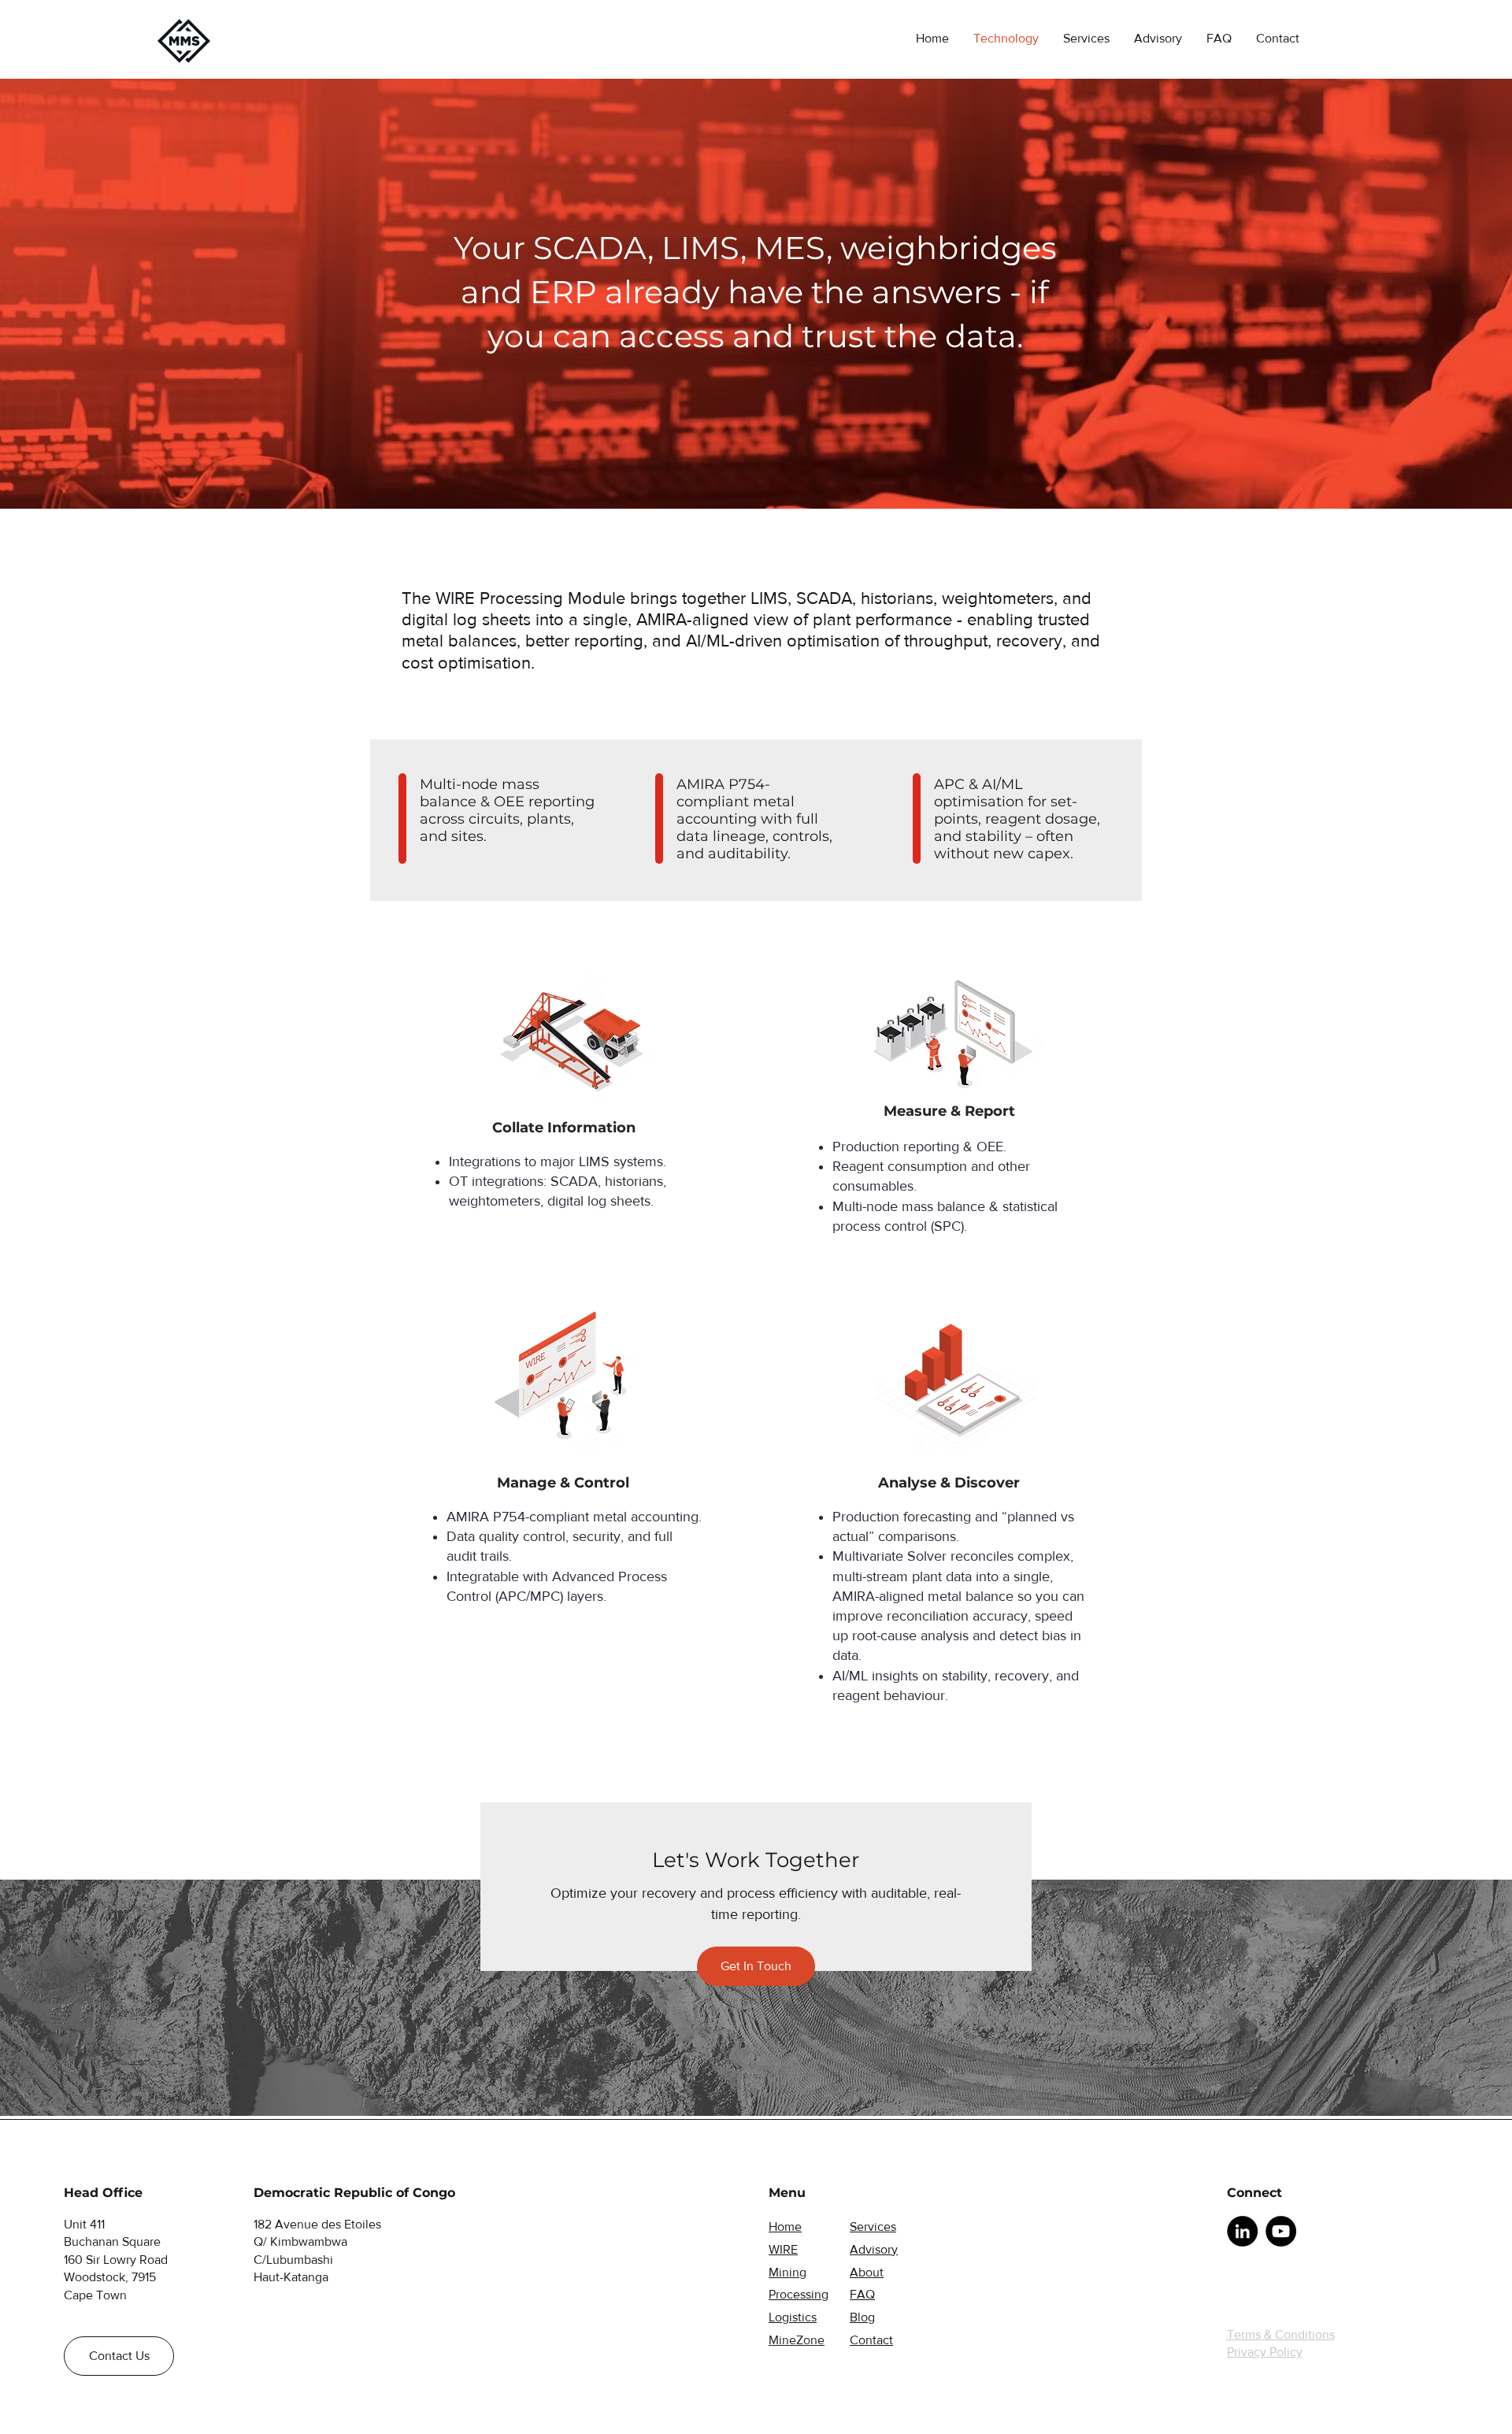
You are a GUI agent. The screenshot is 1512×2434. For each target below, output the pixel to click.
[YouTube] (1281, 2231)
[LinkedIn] (1242, 2231)
